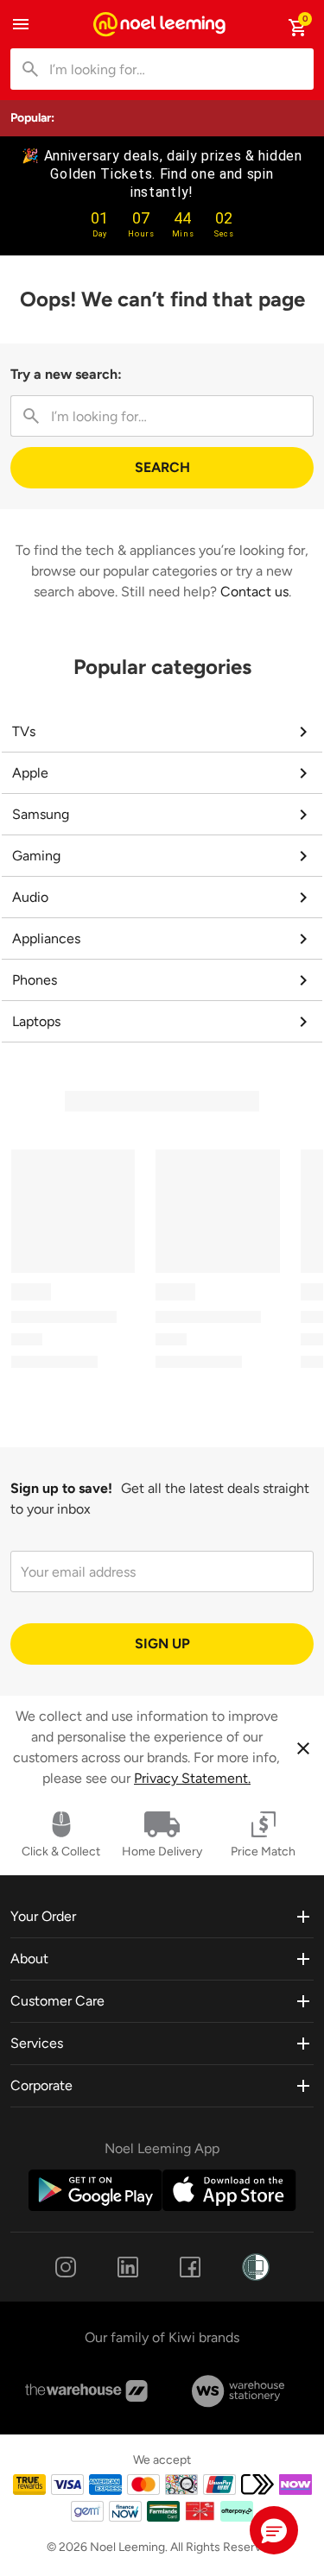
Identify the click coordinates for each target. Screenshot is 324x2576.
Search (162, 467)
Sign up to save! (61, 1488)
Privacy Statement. (192, 1778)
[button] (274, 2530)
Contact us (254, 592)
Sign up (162, 1644)
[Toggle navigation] (21, 24)
